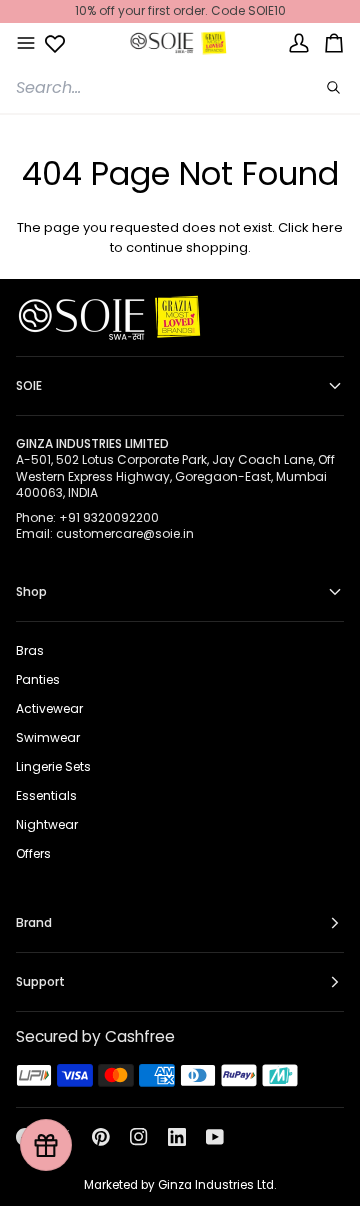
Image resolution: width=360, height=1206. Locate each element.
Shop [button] (31, 591)
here (327, 227)
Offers (33, 853)
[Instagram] (139, 1137)
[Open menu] (26, 43)
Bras (30, 650)
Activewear (49, 708)
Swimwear (48, 737)
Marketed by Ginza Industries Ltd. (180, 1185)
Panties (38, 679)
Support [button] (40, 981)
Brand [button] (34, 922)
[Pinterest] (101, 1137)
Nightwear (47, 824)
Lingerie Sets (53, 766)
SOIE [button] (29, 385)
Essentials (46, 795)
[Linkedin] (177, 1137)
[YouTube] (215, 1137)
